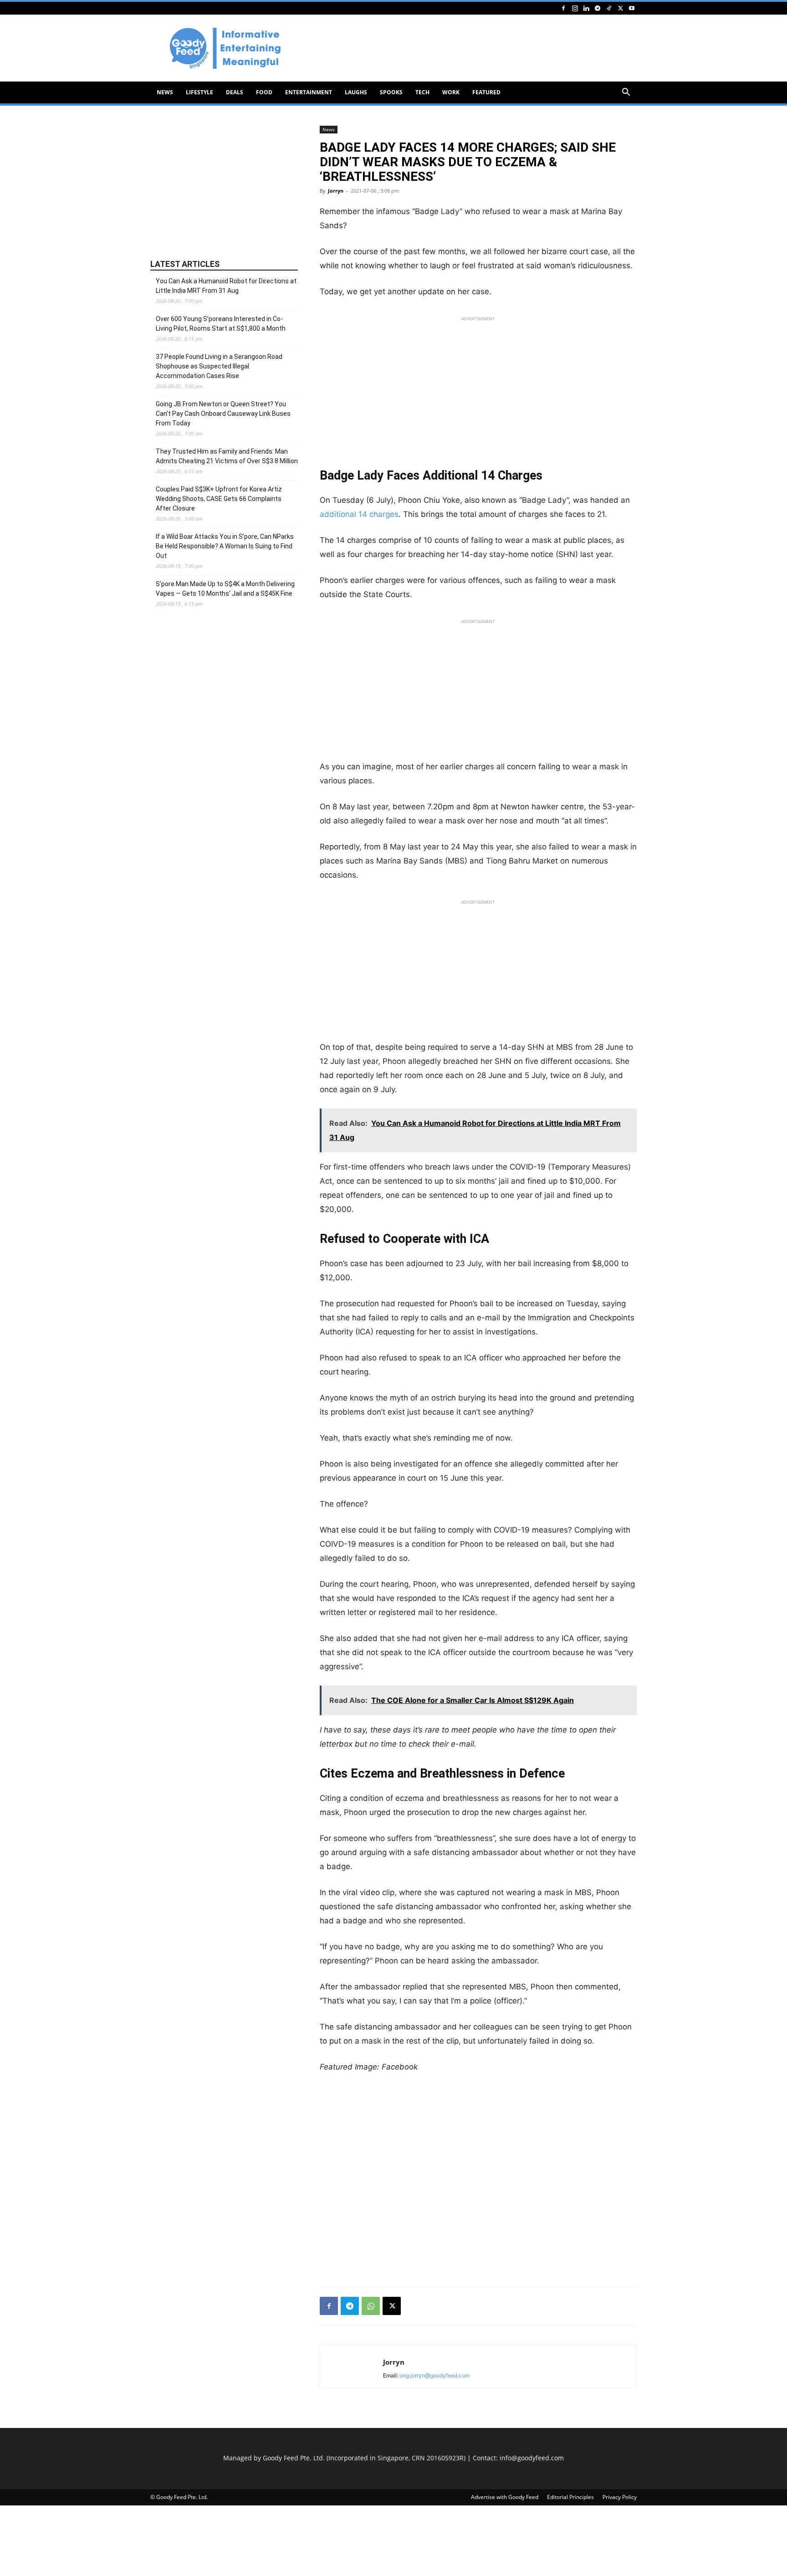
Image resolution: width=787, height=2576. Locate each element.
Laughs (356, 92)
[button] (626, 93)
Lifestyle (199, 92)
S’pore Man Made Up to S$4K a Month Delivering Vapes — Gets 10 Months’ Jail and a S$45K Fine (225, 589)
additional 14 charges (359, 514)
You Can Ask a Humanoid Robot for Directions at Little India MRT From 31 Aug (226, 286)
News (165, 92)
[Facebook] (563, 8)
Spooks (391, 92)
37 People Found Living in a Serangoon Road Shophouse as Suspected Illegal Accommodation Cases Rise (219, 366)
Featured (486, 92)
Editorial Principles (570, 2497)
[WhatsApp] (371, 2306)
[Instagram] (575, 8)
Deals (235, 92)
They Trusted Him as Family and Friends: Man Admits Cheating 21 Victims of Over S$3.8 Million (227, 456)
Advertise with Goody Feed (505, 2497)
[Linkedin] (586, 8)
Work (451, 92)
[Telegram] (598, 8)
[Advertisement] (471, 48)
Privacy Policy (620, 2497)
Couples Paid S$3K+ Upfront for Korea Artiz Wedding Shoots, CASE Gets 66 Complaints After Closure (219, 499)
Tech (422, 92)
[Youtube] (632, 8)
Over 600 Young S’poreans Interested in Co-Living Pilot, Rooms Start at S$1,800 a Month (221, 324)
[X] (620, 8)
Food (264, 92)
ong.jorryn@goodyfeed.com (434, 2375)
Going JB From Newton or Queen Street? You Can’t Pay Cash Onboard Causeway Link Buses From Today (223, 414)
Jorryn (336, 191)
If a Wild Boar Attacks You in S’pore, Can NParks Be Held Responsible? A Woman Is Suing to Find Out (225, 546)
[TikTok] (609, 8)
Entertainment (309, 92)
